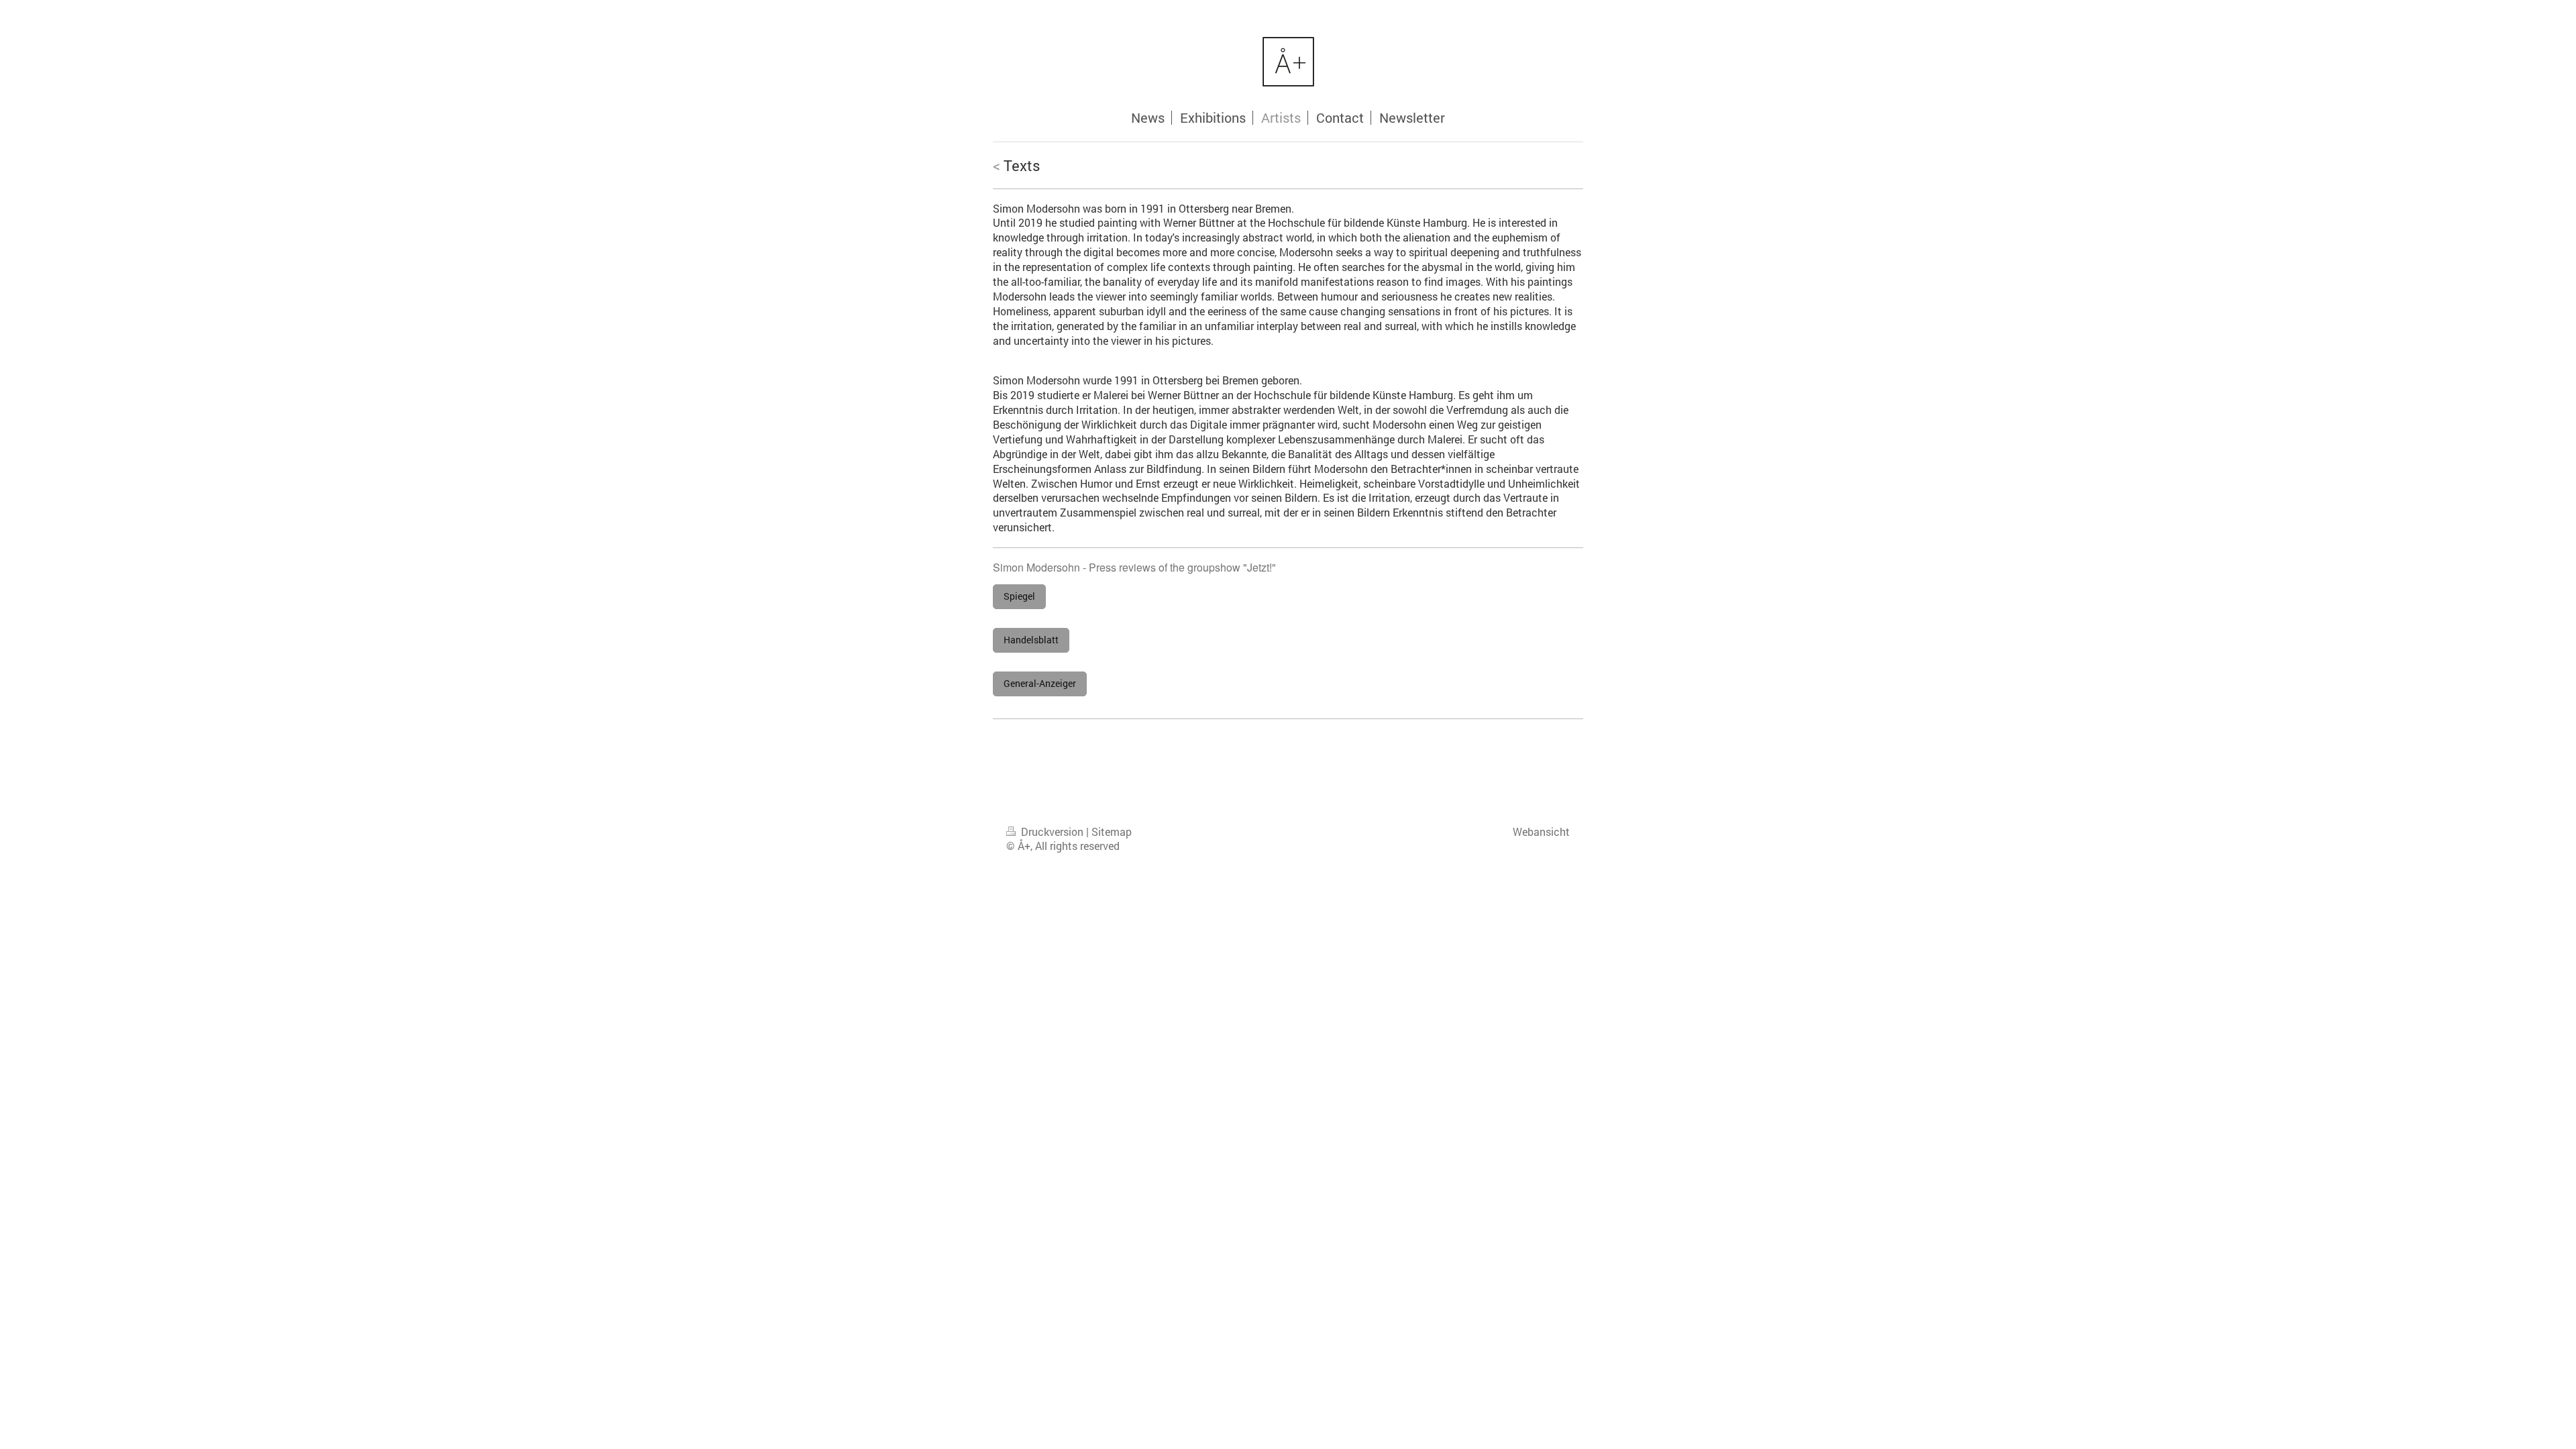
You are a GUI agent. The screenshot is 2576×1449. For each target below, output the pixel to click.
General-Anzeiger (1040, 683)
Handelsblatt (1031, 640)
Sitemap (1112, 832)
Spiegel (1019, 596)
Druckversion (1052, 832)
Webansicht (1541, 832)
